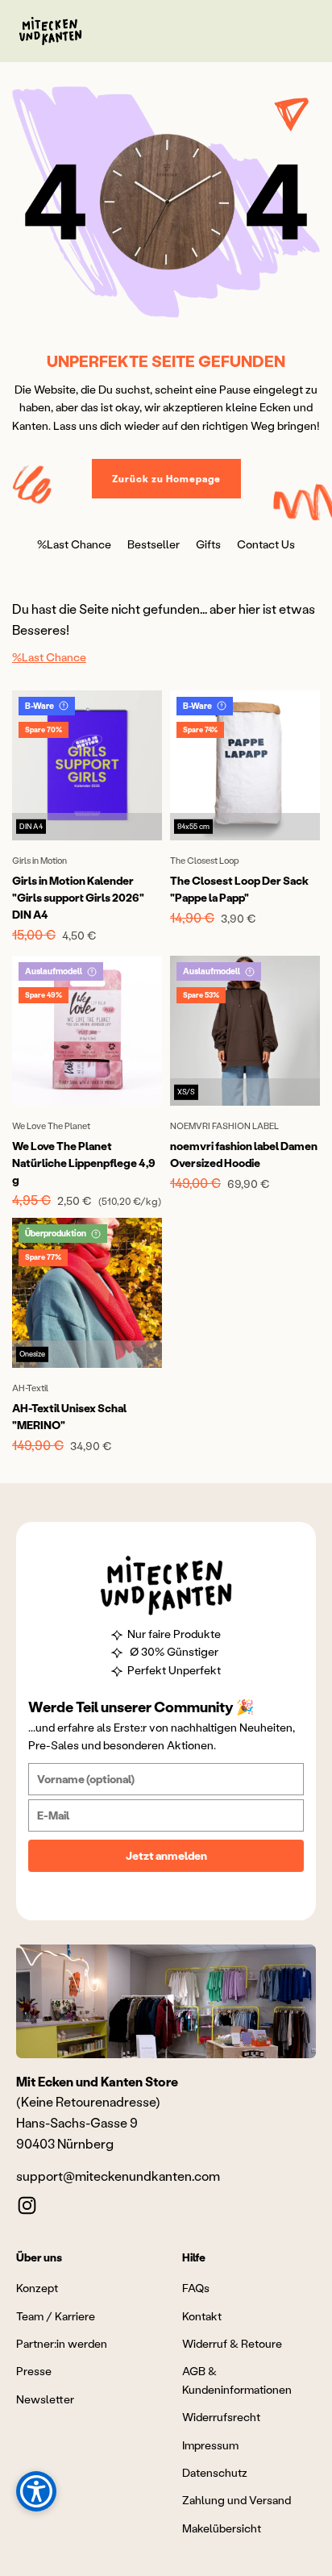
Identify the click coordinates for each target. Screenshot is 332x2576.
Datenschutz (215, 2472)
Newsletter (45, 2399)
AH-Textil (30, 1388)
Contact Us (266, 544)
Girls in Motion (39, 861)
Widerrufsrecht (221, 2417)
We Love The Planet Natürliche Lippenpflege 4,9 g (84, 1163)
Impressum (210, 2445)
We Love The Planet (51, 1126)
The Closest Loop (205, 861)
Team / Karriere (56, 2316)
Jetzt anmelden (166, 1855)
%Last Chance (74, 544)
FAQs (196, 2288)
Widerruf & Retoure (232, 2343)
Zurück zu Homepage (166, 479)
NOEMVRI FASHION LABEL (224, 1126)
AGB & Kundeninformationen (237, 2380)
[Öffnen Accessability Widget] (36, 2491)
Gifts (208, 544)
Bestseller (154, 544)
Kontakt (202, 2316)
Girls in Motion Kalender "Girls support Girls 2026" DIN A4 (78, 897)
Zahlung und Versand (237, 2500)
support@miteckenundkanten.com (118, 2176)
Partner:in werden (62, 2343)
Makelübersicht (222, 2528)
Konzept (37, 2288)
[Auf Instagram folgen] (27, 2205)
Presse (34, 2371)
